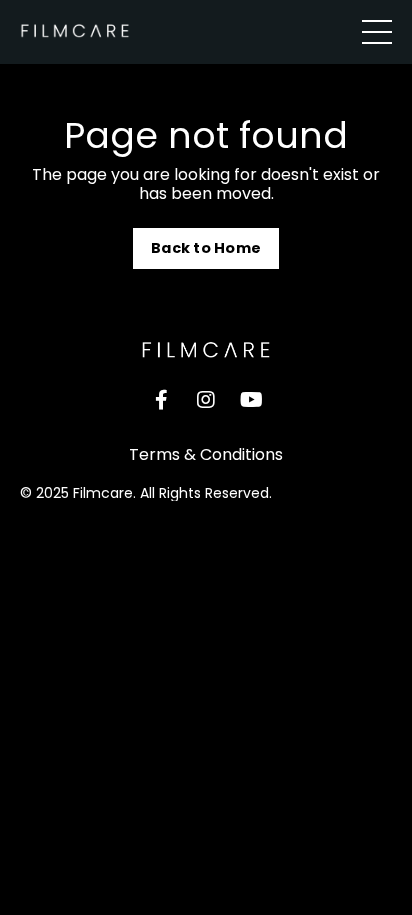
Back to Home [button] (206, 248)
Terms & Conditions (206, 454)
